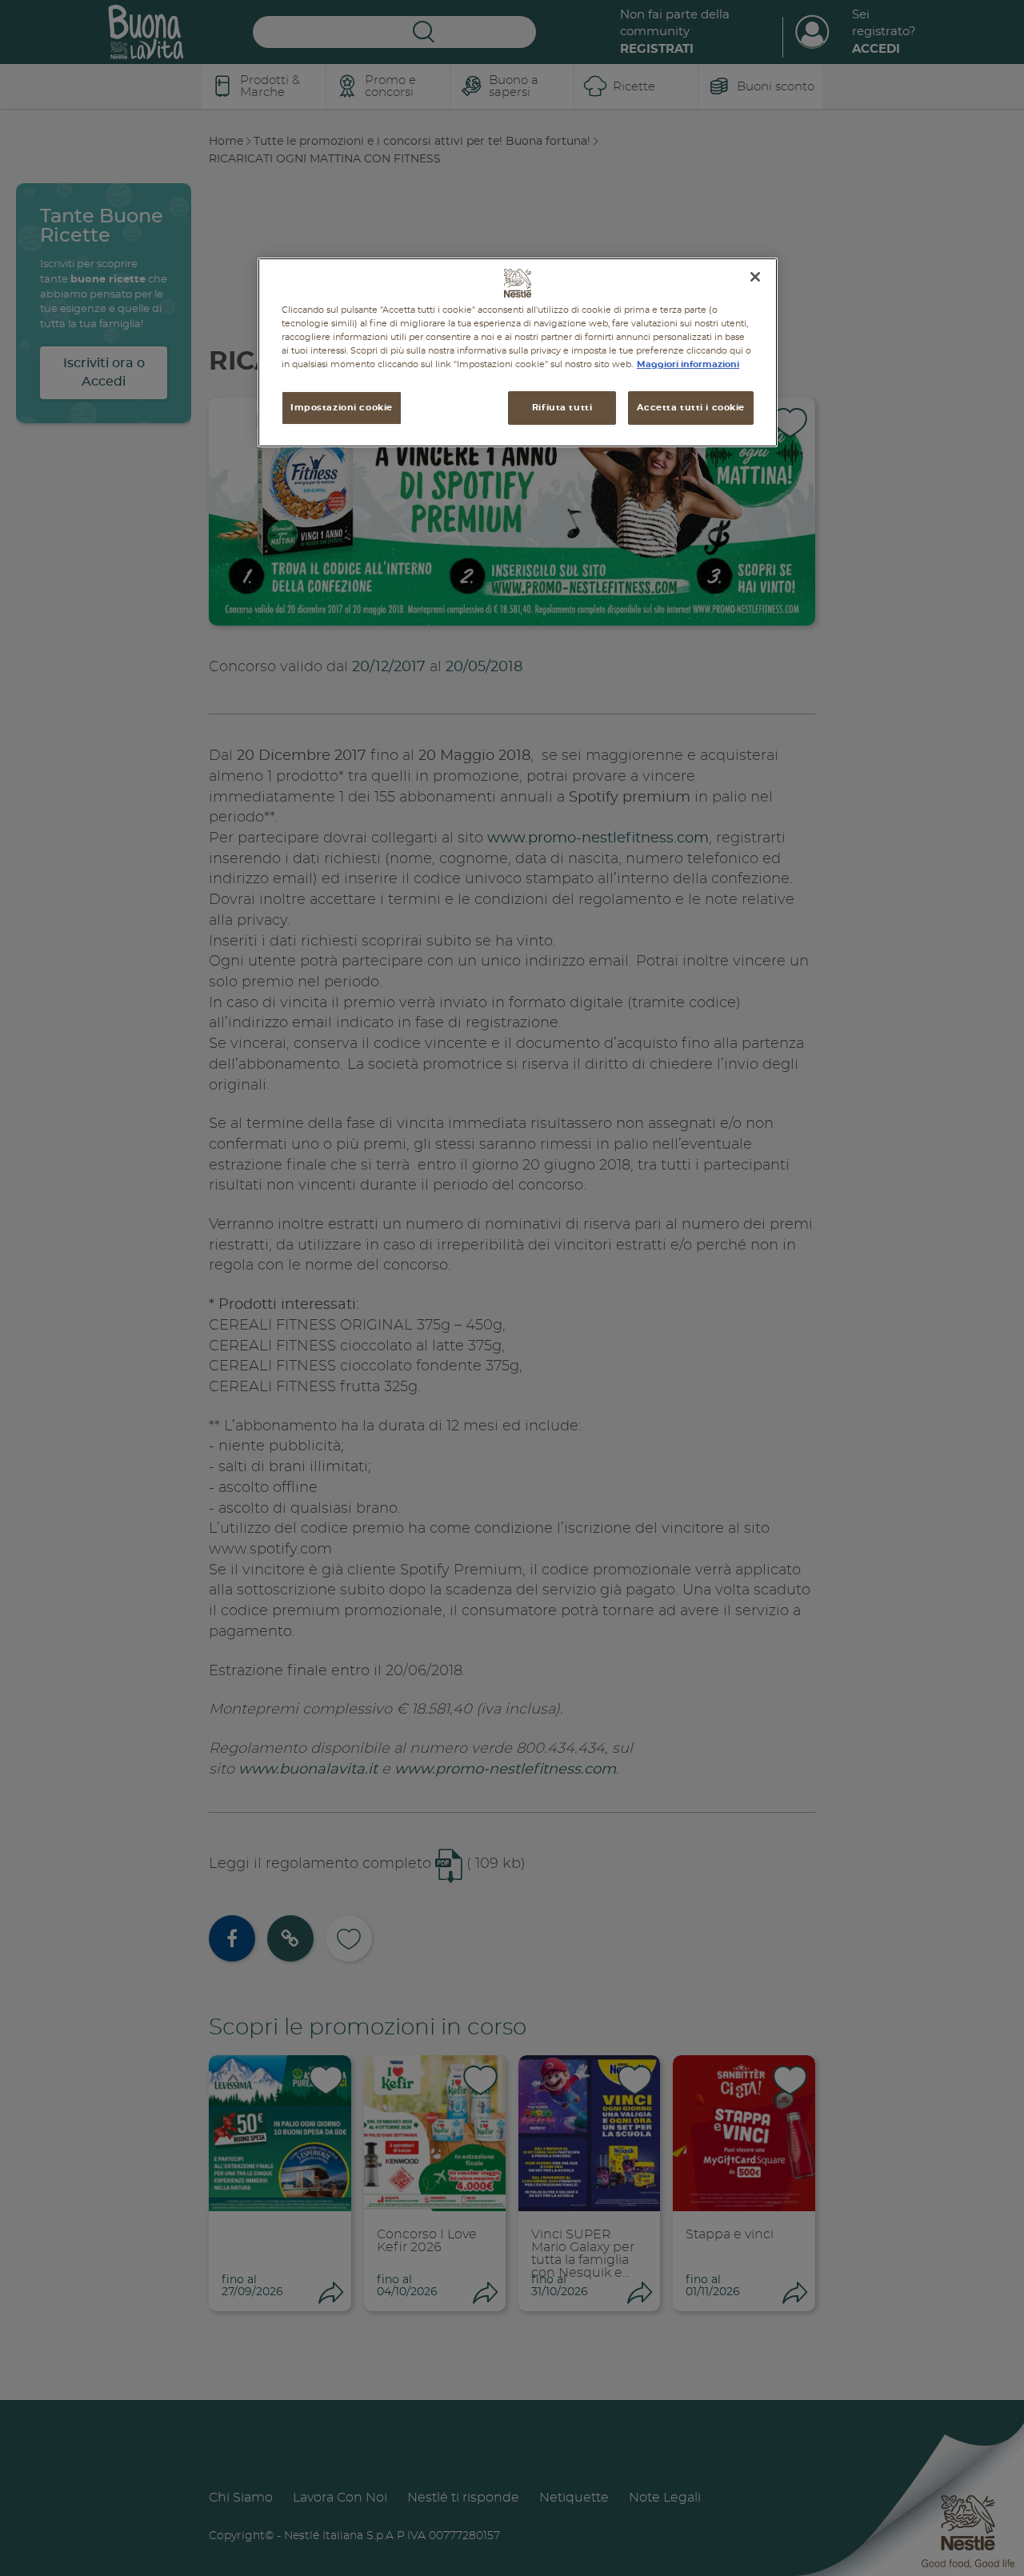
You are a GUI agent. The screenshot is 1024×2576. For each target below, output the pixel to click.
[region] (518, 352)
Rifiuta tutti (562, 408)
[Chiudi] (755, 277)
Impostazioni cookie (342, 408)
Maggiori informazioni (688, 364)
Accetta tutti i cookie (691, 408)
